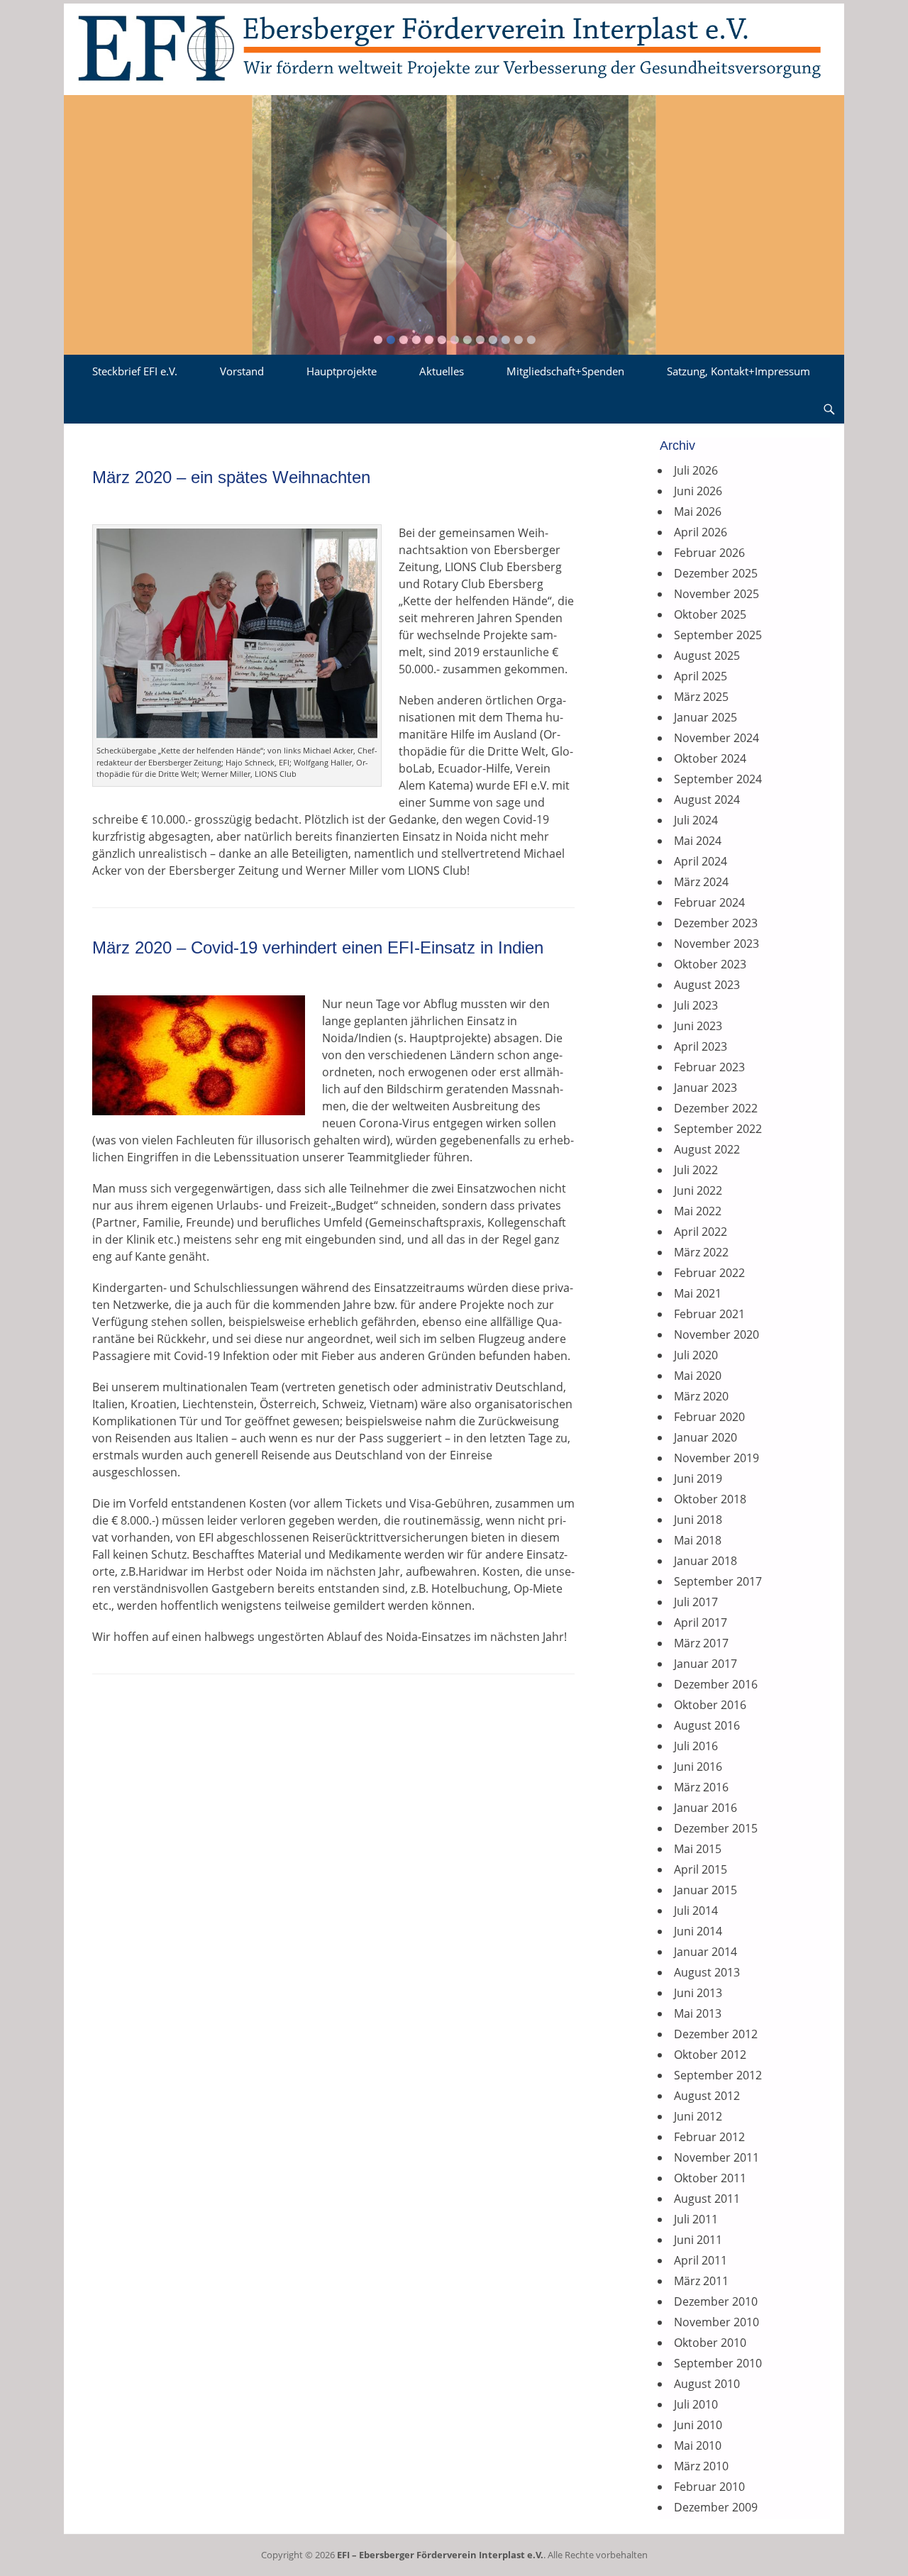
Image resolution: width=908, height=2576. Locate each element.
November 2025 (716, 594)
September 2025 (718, 635)
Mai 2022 (698, 1211)
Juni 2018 (698, 1520)
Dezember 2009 (716, 2507)
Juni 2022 (698, 1190)
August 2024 (707, 800)
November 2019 (716, 1458)
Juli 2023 (696, 1005)
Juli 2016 (696, 1746)
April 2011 (701, 2260)
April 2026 (701, 532)
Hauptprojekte (342, 371)
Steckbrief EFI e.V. (135, 371)
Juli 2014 (696, 1911)
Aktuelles (442, 371)
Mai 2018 (698, 1540)
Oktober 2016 (710, 1705)
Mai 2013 (698, 2013)
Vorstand (242, 371)
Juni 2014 (698, 1931)
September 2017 (718, 1581)
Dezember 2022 (716, 1108)
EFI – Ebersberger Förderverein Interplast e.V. (440, 2555)
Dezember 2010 (716, 2301)
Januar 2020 (705, 1437)
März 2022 (701, 1252)
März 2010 (701, 2466)
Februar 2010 (709, 2487)
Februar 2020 (709, 1417)
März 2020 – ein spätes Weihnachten (231, 477)
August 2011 (707, 2199)
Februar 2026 (709, 553)
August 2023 (707, 985)
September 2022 (718, 1129)
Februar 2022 (709, 1273)
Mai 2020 (698, 1376)
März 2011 (701, 2281)
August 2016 (707, 1725)
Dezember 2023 (716, 923)
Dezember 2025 (716, 573)
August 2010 (707, 2384)
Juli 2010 (696, 2404)
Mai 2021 (698, 1293)
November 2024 (716, 738)
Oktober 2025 (710, 614)
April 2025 (701, 676)
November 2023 (716, 944)
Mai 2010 (698, 2445)
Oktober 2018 (710, 1499)
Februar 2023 (709, 1067)
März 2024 (701, 882)
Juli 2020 (696, 1355)
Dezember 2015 (716, 1828)
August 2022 (707, 1149)
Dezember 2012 (716, 2034)
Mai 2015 (698, 1849)
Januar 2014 (705, 1952)
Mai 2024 (698, 841)
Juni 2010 (698, 2425)
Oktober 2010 (710, 2343)
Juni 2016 (698, 1767)
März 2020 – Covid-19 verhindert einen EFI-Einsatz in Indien (318, 947)
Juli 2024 (696, 820)
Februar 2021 (709, 1314)
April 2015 (701, 1869)
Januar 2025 (705, 717)
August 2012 (707, 2096)
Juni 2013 (698, 1993)
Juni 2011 (698, 2240)
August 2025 (707, 656)
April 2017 (701, 1623)
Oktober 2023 (710, 964)
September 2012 (718, 2075)
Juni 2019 (698, 1478)
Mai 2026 (698, 512)
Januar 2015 (705, 1890)
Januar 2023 (705, 1088)
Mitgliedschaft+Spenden (565, 371)
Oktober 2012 (710, 2055)
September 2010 (718, 2363)
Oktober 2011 (710, 2178)
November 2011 (716, 2157)
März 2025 (701, 697)
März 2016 (701, 1787)
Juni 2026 (698, 491)
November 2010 (716, 2322)
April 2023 (701, 1046)
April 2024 (701, 861)
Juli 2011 (696, 2219)
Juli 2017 (696, 1602)
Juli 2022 (696, 1170)
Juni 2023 (698, 1026)
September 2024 (718, 779)
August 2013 (707, 1972)
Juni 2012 (698, 2116)
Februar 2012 (709, 2137)
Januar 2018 (705, 1561)
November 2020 (716, 1334)
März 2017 (701, 1643)
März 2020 (701, 1396)
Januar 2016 (705, 1808)
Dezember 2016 (716, 1684)
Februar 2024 (709, 902)
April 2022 (701, 1232)
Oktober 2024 (710, 758)
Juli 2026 (696, 470)
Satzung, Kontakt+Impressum (738, 371)
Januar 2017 (705, 1664)
